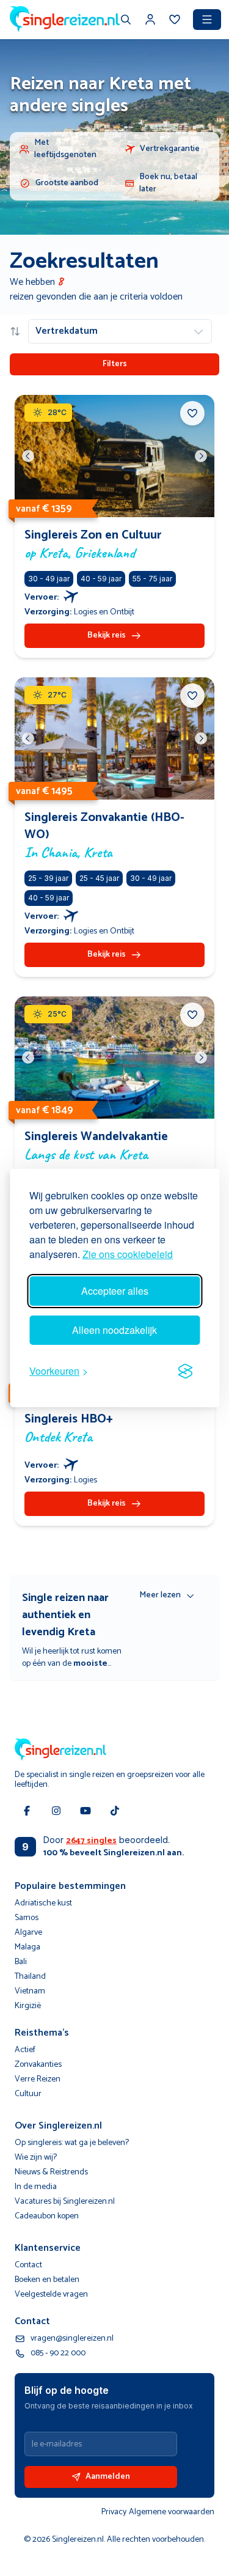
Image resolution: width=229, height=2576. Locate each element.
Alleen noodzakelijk (114, 1330)
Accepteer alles (115, 1291)
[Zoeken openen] (126, 21)
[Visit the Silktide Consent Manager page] (185, 1371)
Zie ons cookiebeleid (128, 1254)
